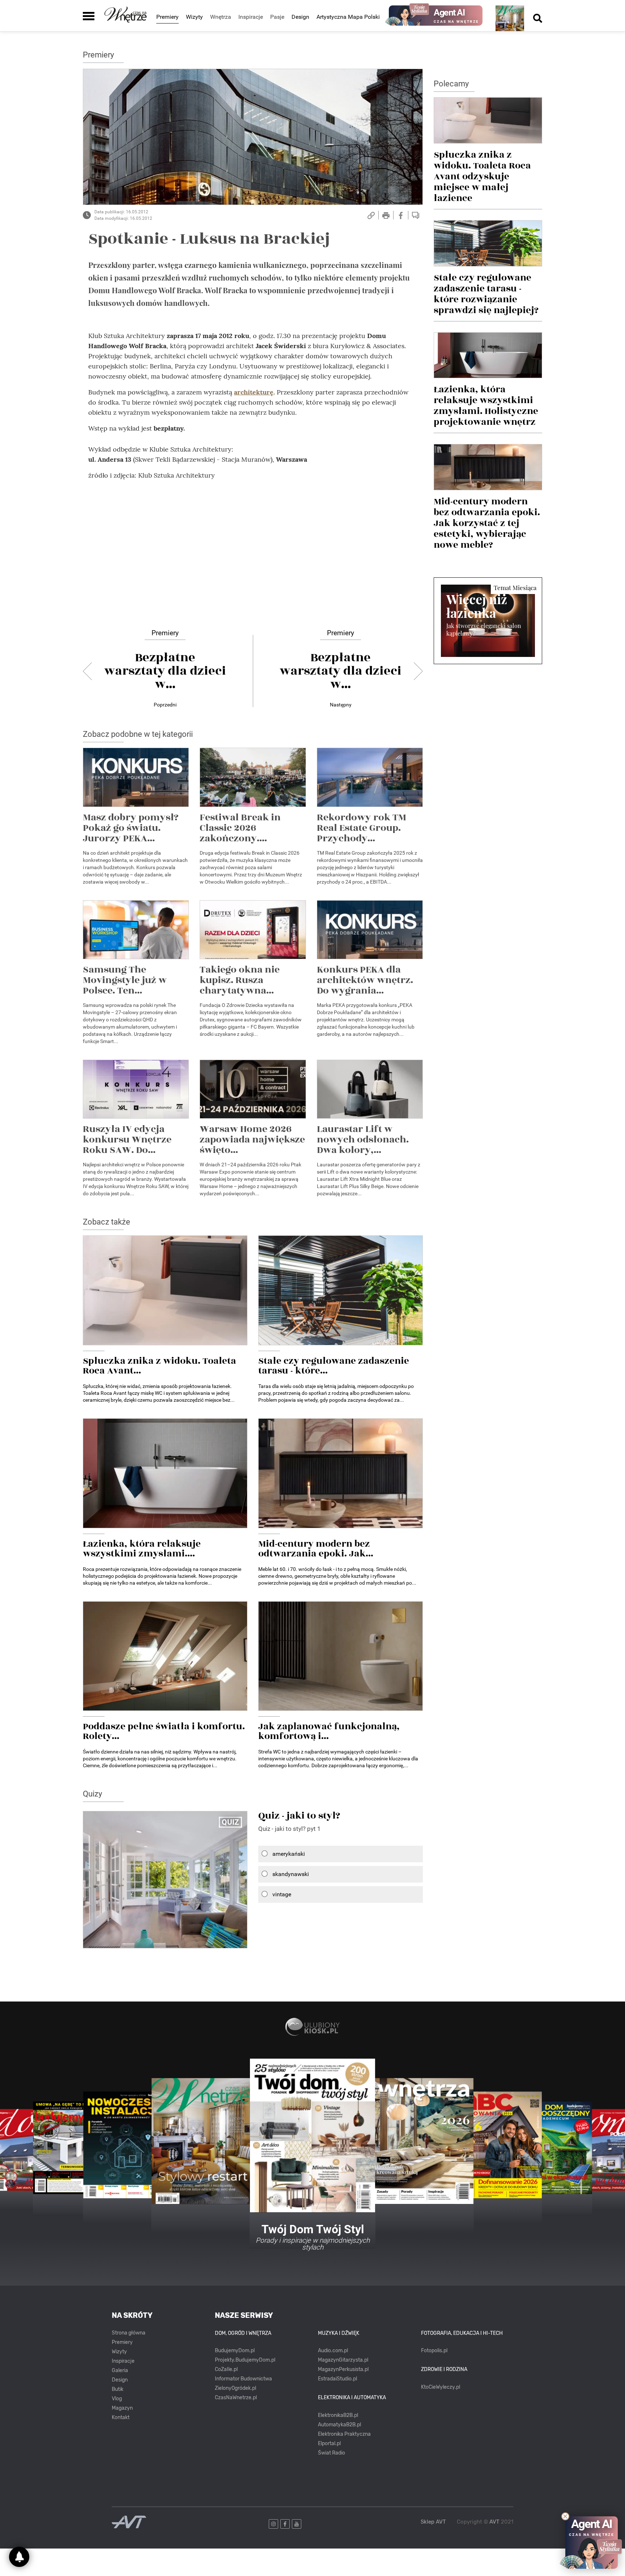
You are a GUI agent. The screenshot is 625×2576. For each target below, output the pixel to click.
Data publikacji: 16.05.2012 (121, 212)
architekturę (254, 392)
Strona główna (129, 2333)
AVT (494, 2522)
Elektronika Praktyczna (344, 2434)
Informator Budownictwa (243, 2379)
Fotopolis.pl (434, 2351)
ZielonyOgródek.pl (235, 2388)
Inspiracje (123, 2361)
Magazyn (122, 2408)
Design (300, 17)
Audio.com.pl (333, 2351)
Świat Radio (331, 2453)
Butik (118, 2389)
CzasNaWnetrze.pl (236, 2398)
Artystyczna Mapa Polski (348, 17)
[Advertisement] (253, 542)
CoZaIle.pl (226, 2369)
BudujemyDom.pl (235, 2351)
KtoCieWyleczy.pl (441, 2387)
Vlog (117, 2399)
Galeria (120, 2370)
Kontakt (121, 2417)
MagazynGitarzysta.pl (343, 2360)
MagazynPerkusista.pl (343, 2369)
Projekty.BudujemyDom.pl (245, 2360)
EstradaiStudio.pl (337, 2379)
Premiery (167, 17)
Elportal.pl (329, 2443)
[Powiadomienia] (19, 2557)
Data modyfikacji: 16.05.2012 (123, 218)
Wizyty (194, 17)
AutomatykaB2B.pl (339, 2425)
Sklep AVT (433, 2522)
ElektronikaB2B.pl (338, 2415)
